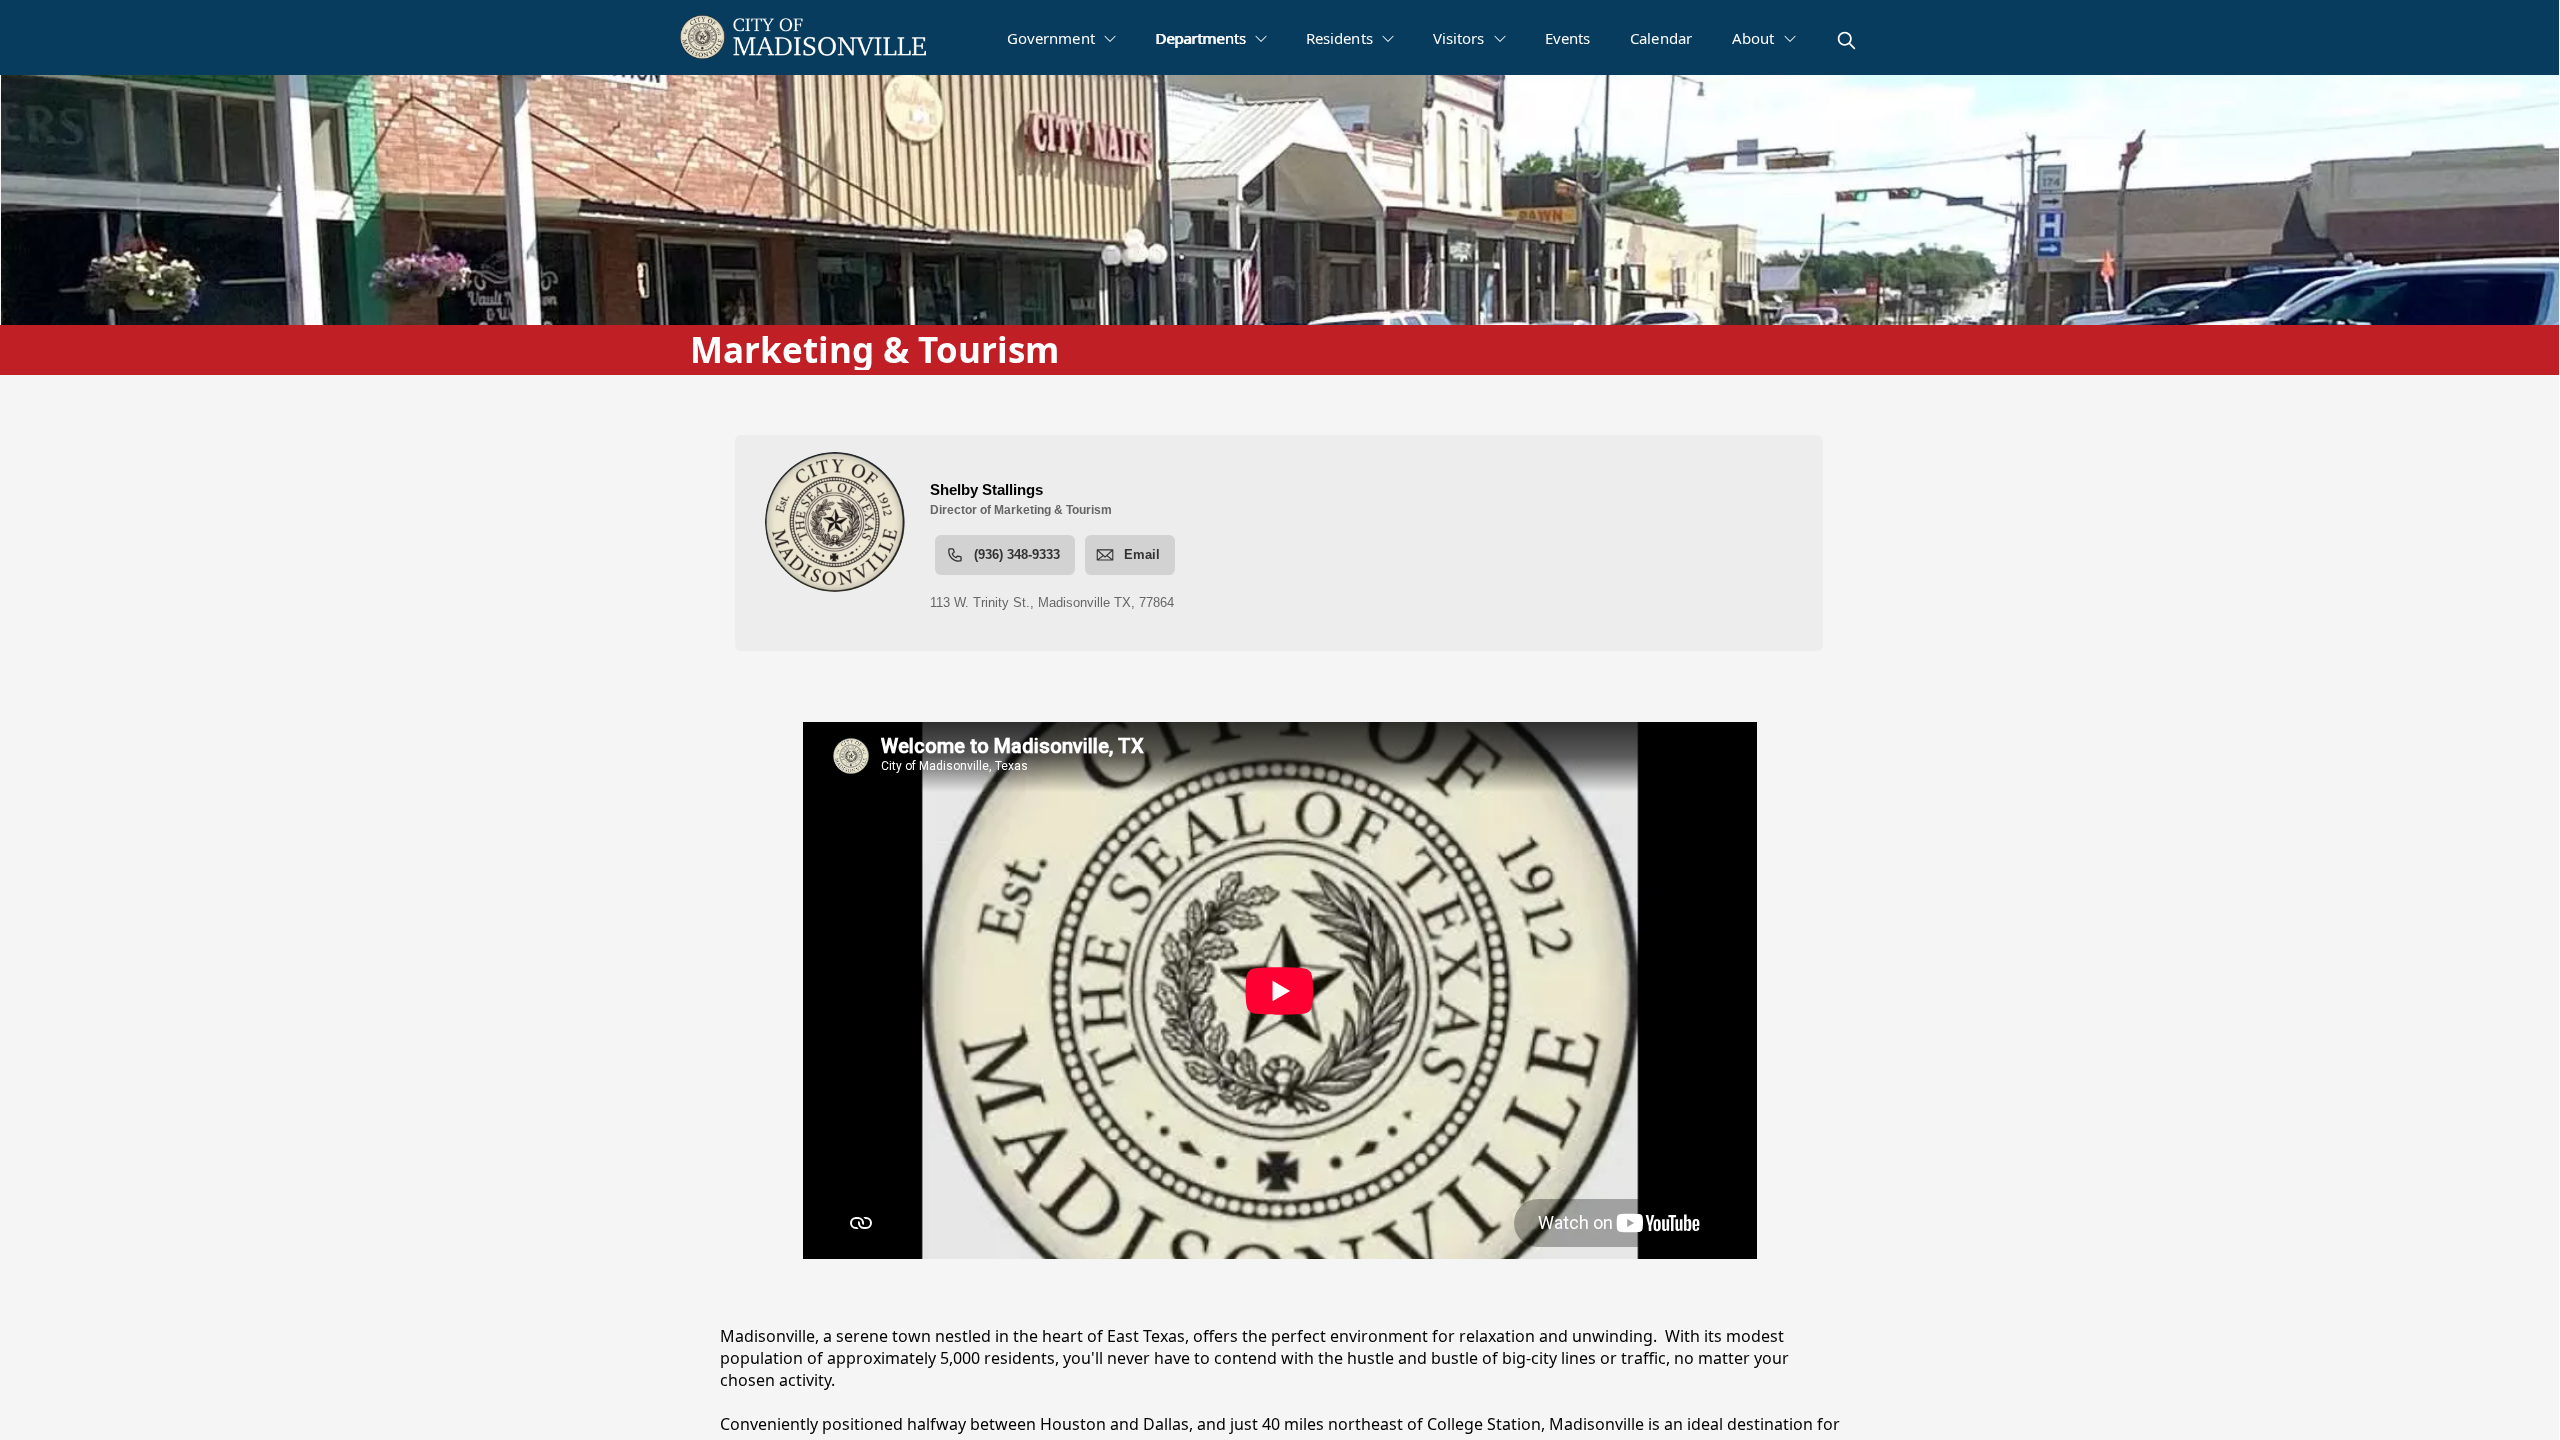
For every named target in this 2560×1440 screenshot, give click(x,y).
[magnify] (1846, 40)
